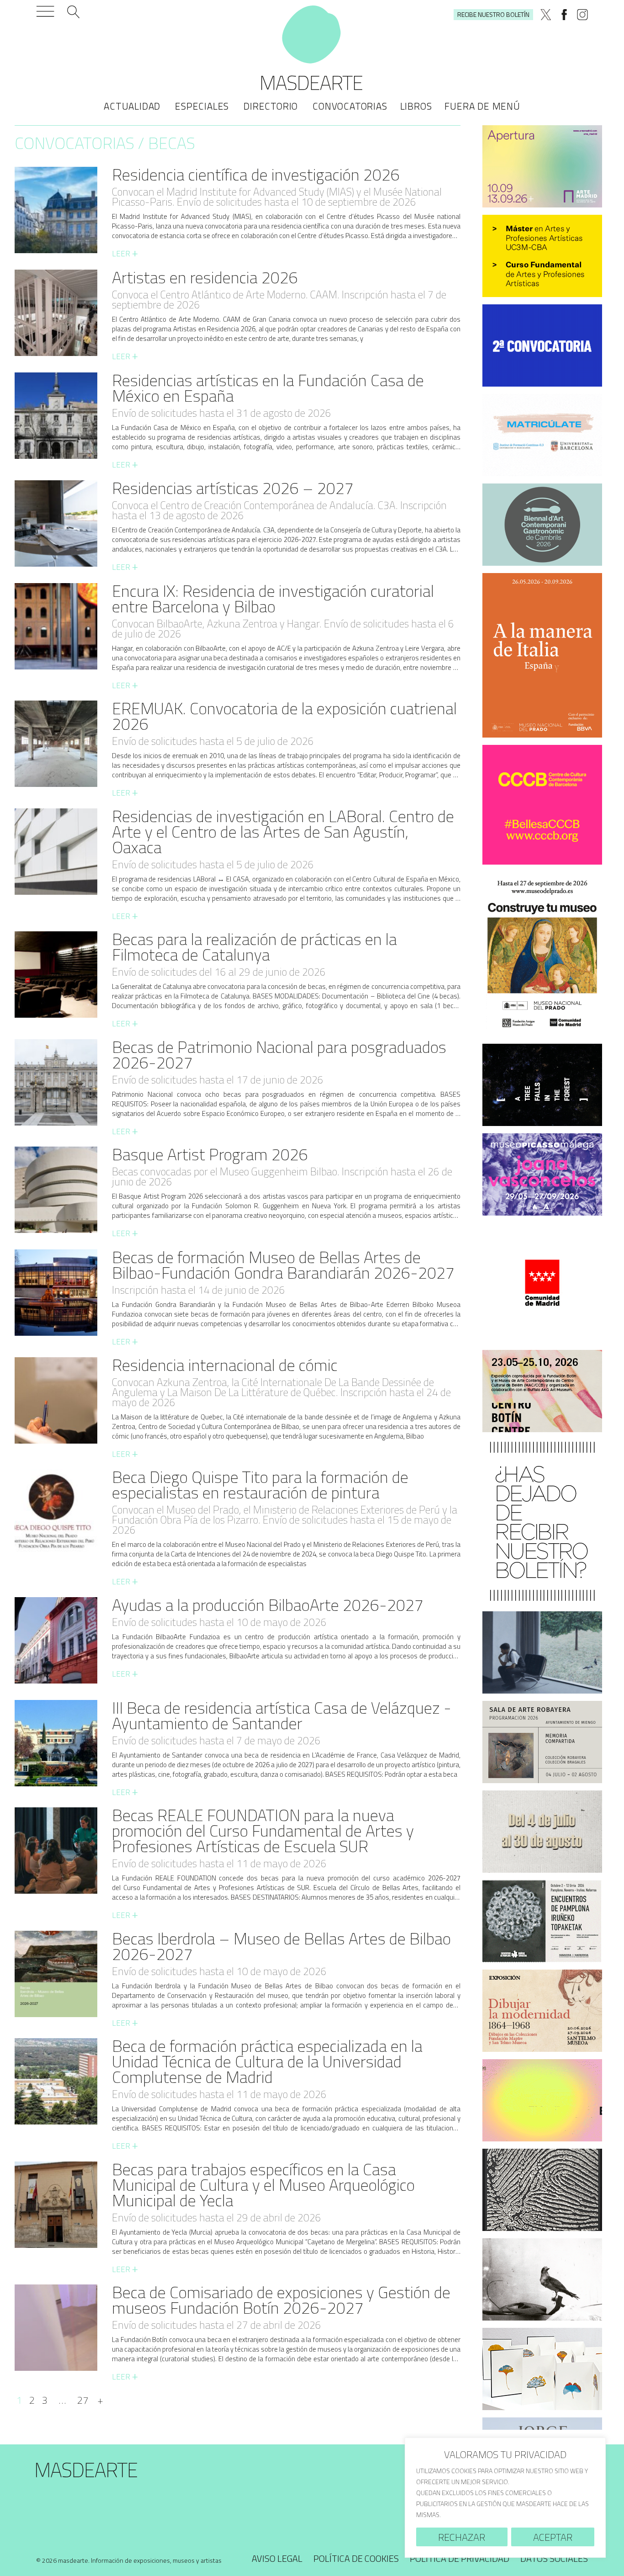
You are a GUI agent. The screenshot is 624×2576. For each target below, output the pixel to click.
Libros (416, 106)
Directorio (271, 106)
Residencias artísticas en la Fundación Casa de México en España (268, 388)
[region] (505, 2498)
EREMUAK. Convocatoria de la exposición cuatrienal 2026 (284, 716)
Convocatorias (350, 106)
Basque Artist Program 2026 (210, 1154)
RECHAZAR (462, 2537)
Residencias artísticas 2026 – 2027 (233, 488)
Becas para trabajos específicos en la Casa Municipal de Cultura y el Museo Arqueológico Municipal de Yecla (263, 2185)
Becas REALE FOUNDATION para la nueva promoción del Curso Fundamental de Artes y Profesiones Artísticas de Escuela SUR (263, 1830)
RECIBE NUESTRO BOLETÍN (493, 14)
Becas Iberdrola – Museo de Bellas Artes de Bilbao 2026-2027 (281, 1946)
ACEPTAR (553, 2537)
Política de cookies (356, 2558)
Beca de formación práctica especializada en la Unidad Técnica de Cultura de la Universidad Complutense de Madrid (267, 2061)
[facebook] (564, 15)
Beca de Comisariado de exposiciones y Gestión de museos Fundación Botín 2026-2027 (281, 2300)
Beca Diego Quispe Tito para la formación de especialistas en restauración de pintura (260, 1485)
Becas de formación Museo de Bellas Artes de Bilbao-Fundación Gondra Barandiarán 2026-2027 (283, 1265)
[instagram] (582, 15)
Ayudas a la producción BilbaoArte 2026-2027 (268, 1605)
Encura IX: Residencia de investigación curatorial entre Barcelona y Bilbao (273, 598)
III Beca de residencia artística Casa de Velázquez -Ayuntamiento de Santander (282, 1715)
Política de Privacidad (460, 2558)
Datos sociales (554, 2558)
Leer (125, 254)
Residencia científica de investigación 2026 (256, 174)
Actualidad (132, 106)
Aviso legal (277, 2558)
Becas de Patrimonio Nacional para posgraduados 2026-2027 (279, 1054)
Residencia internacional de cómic (225, 1365)
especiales (202, 106)
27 (83, 2400)
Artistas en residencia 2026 (205, 277)
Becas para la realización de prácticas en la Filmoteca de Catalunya (254, 947)
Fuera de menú (482, 106)
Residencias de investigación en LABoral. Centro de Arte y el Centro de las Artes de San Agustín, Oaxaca (283, 831)
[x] (546, 15)
